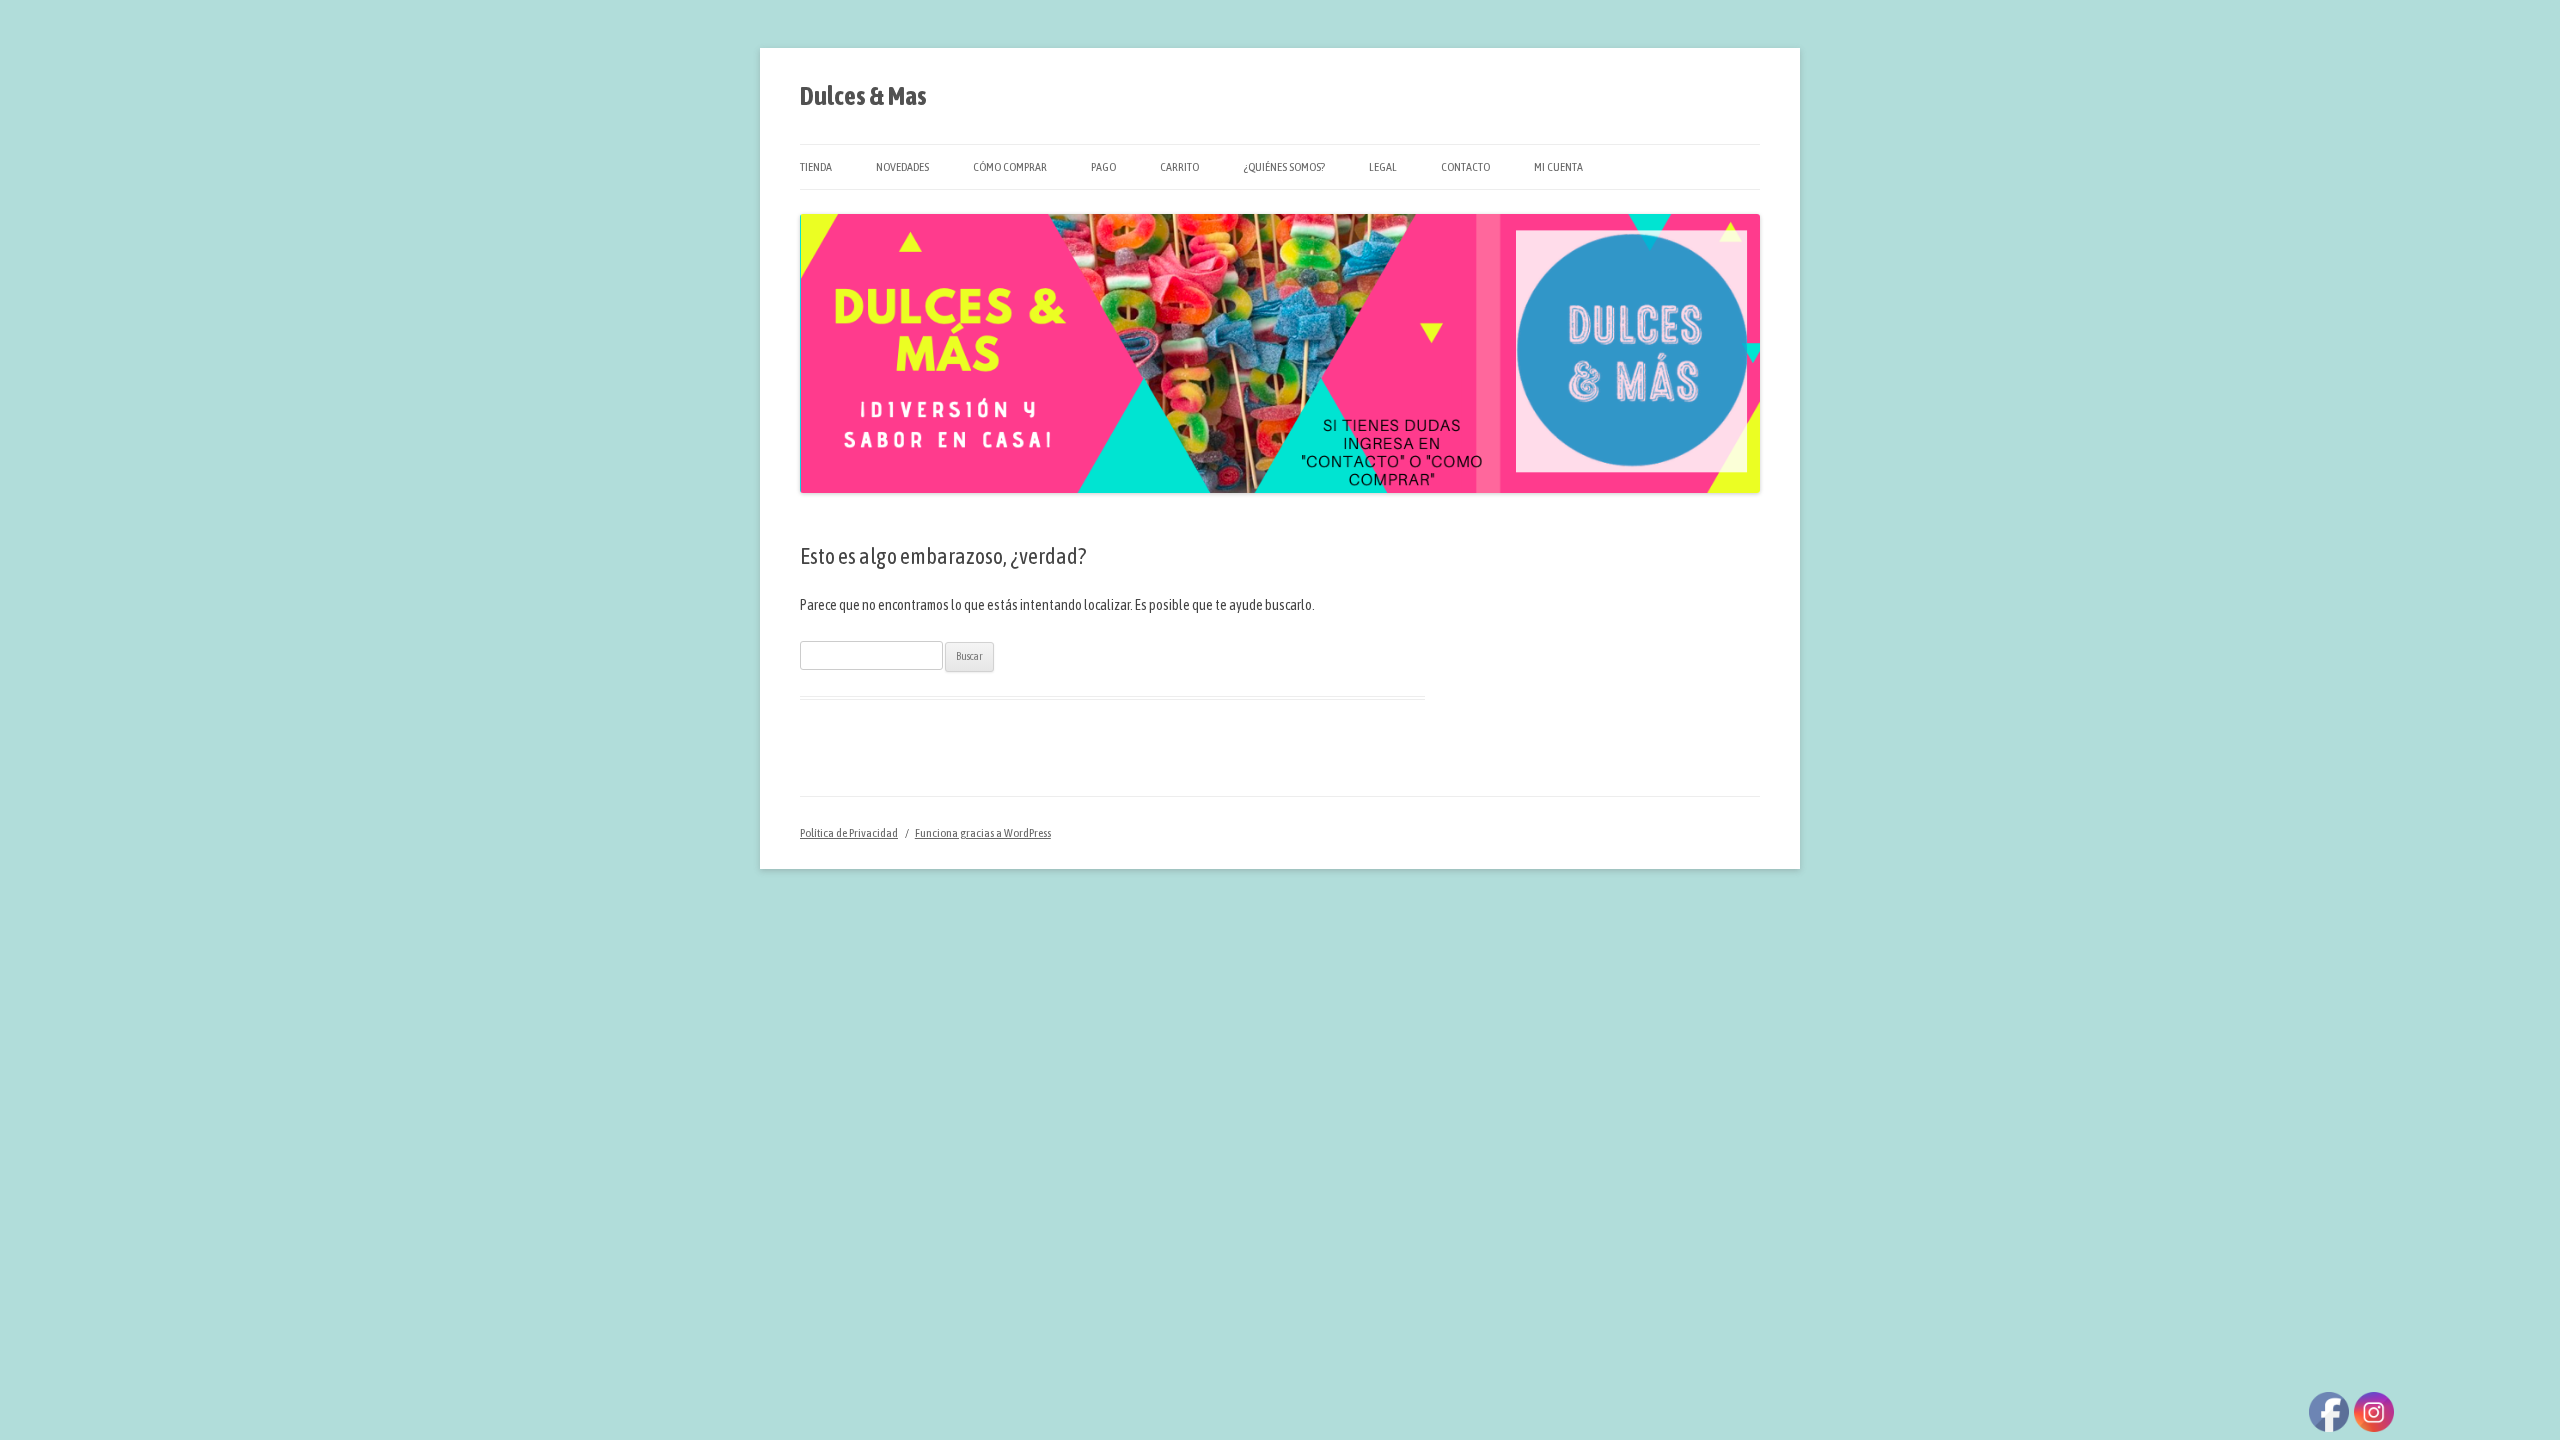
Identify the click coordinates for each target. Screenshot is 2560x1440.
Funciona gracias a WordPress (983, 833)
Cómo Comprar (1010, 167)
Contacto (1465, 167)
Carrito (1179, 167)
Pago (1103, 167)
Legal (1383, 167)
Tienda (816, 167)
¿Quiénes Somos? (1284, 167)
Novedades (902, 167)
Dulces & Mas (863, 96)
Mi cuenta (1558, 167)
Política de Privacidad (849, 833)
